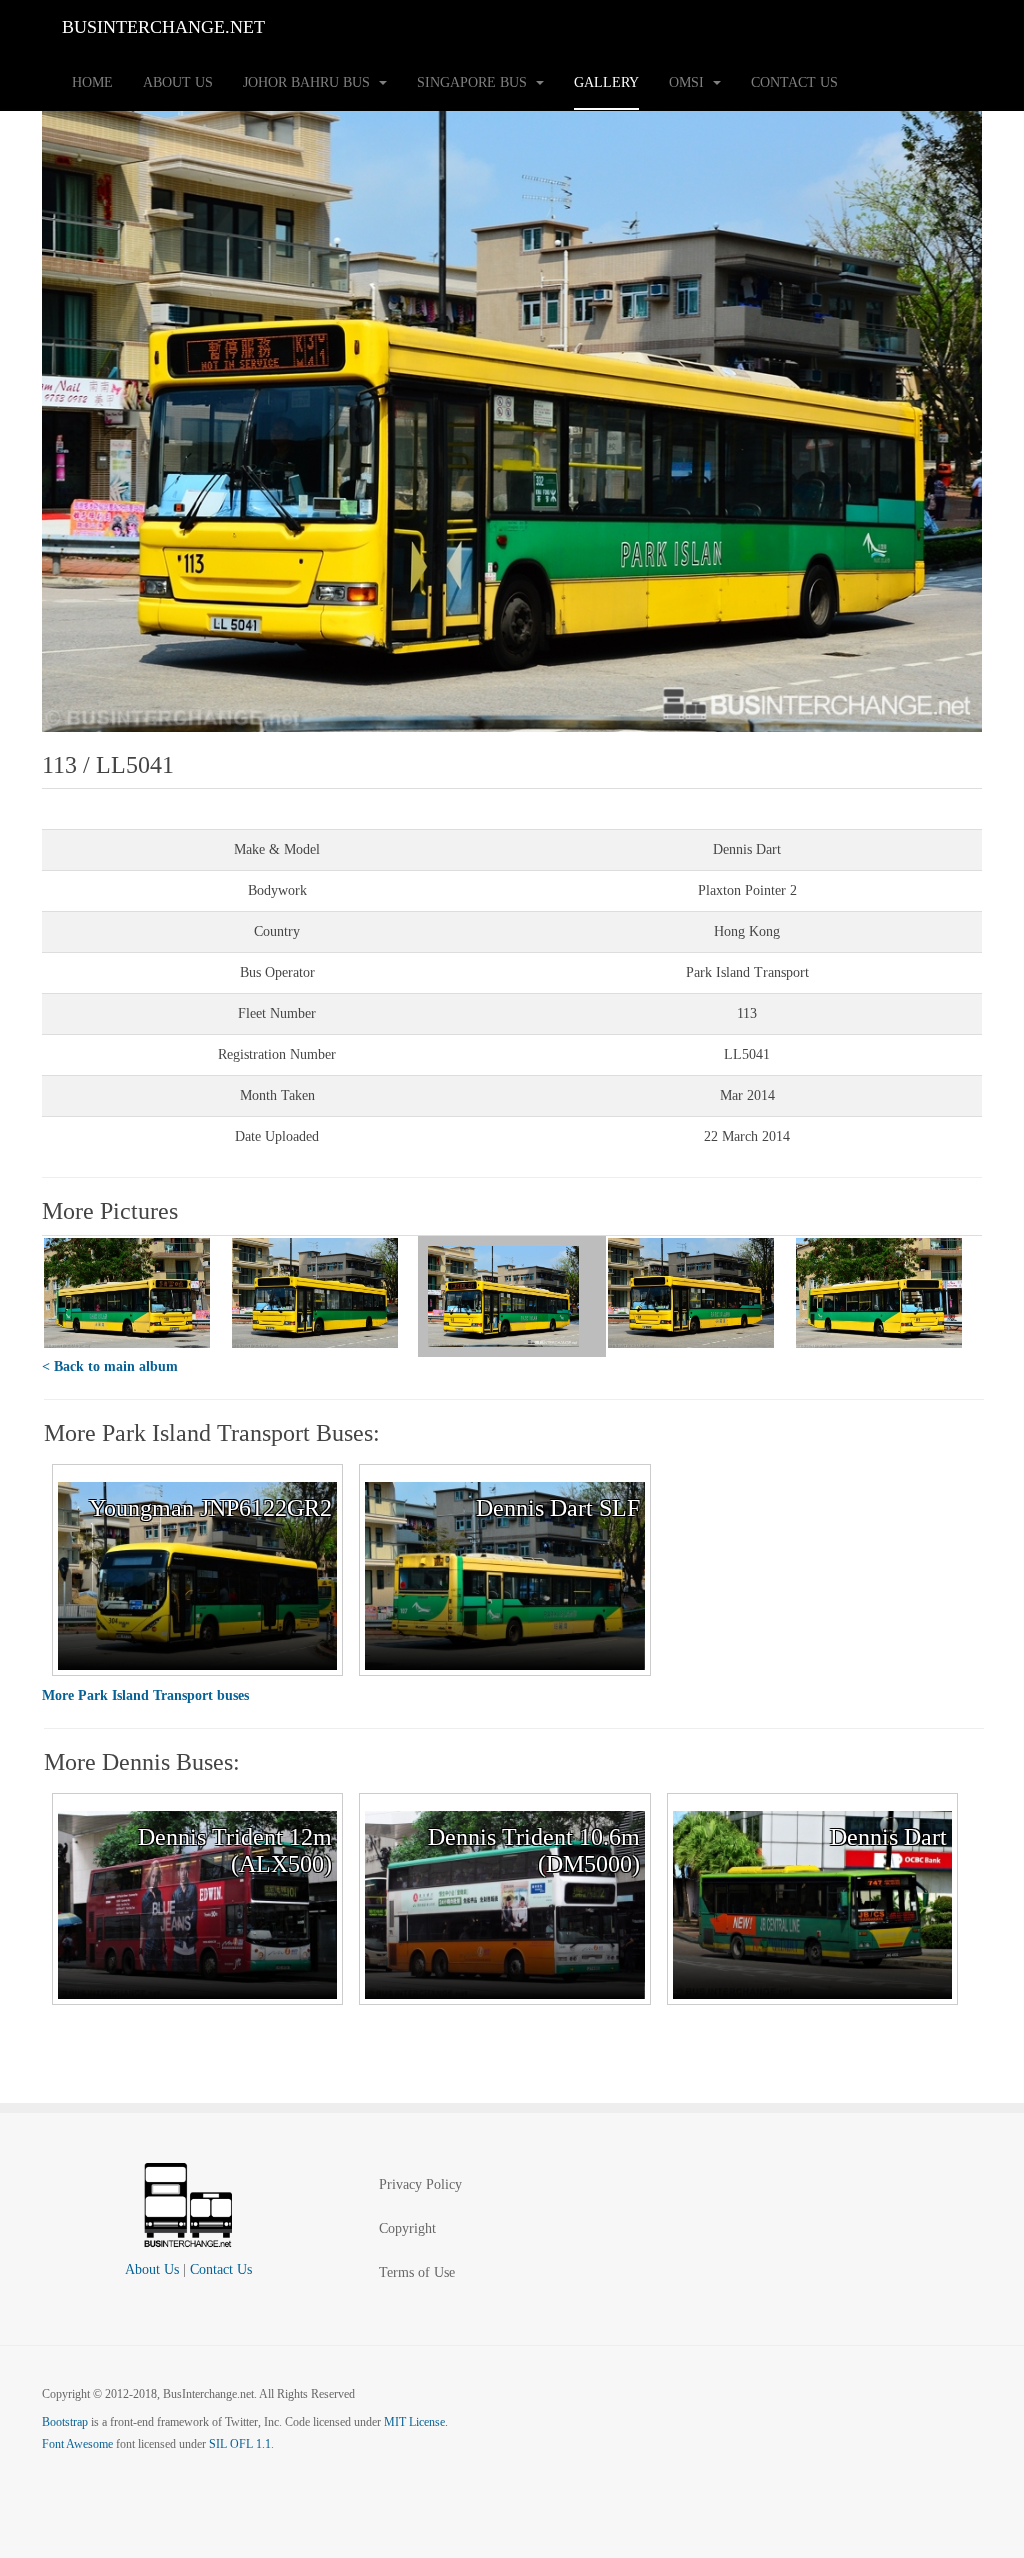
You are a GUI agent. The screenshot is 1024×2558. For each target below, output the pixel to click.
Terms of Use (417, 2272)
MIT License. (416, 2422)
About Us (178, 82)
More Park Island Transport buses (145, 1695)
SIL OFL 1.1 (240, 2444)
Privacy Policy (420, 2184)
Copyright (407, 2228)
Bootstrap (65, 2422)
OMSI (688, 82)
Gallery (606, 82)
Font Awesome (77, 2444)
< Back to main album (110, 1366)
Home (92, 82)
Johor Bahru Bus (308, 82)
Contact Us (794, 82)
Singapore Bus (474, 82)
